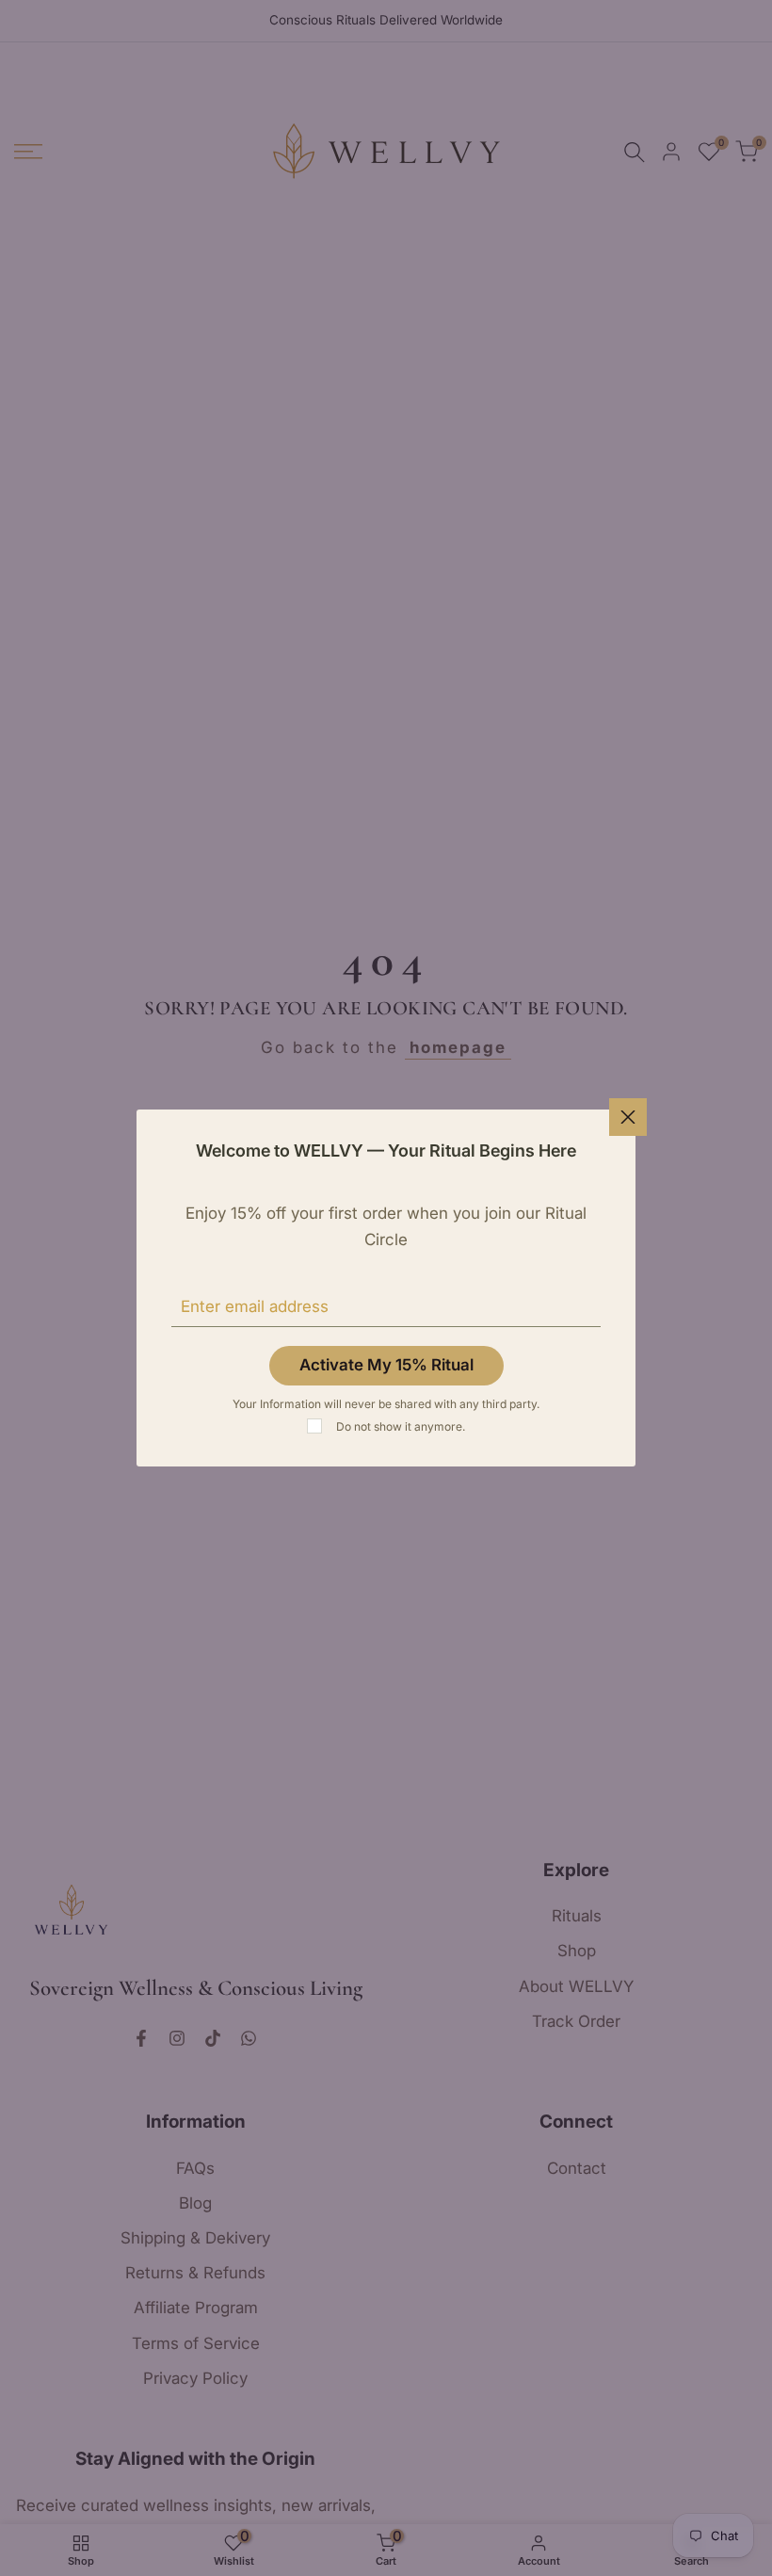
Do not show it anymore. (401, 1426)
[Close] (628, 1117)
